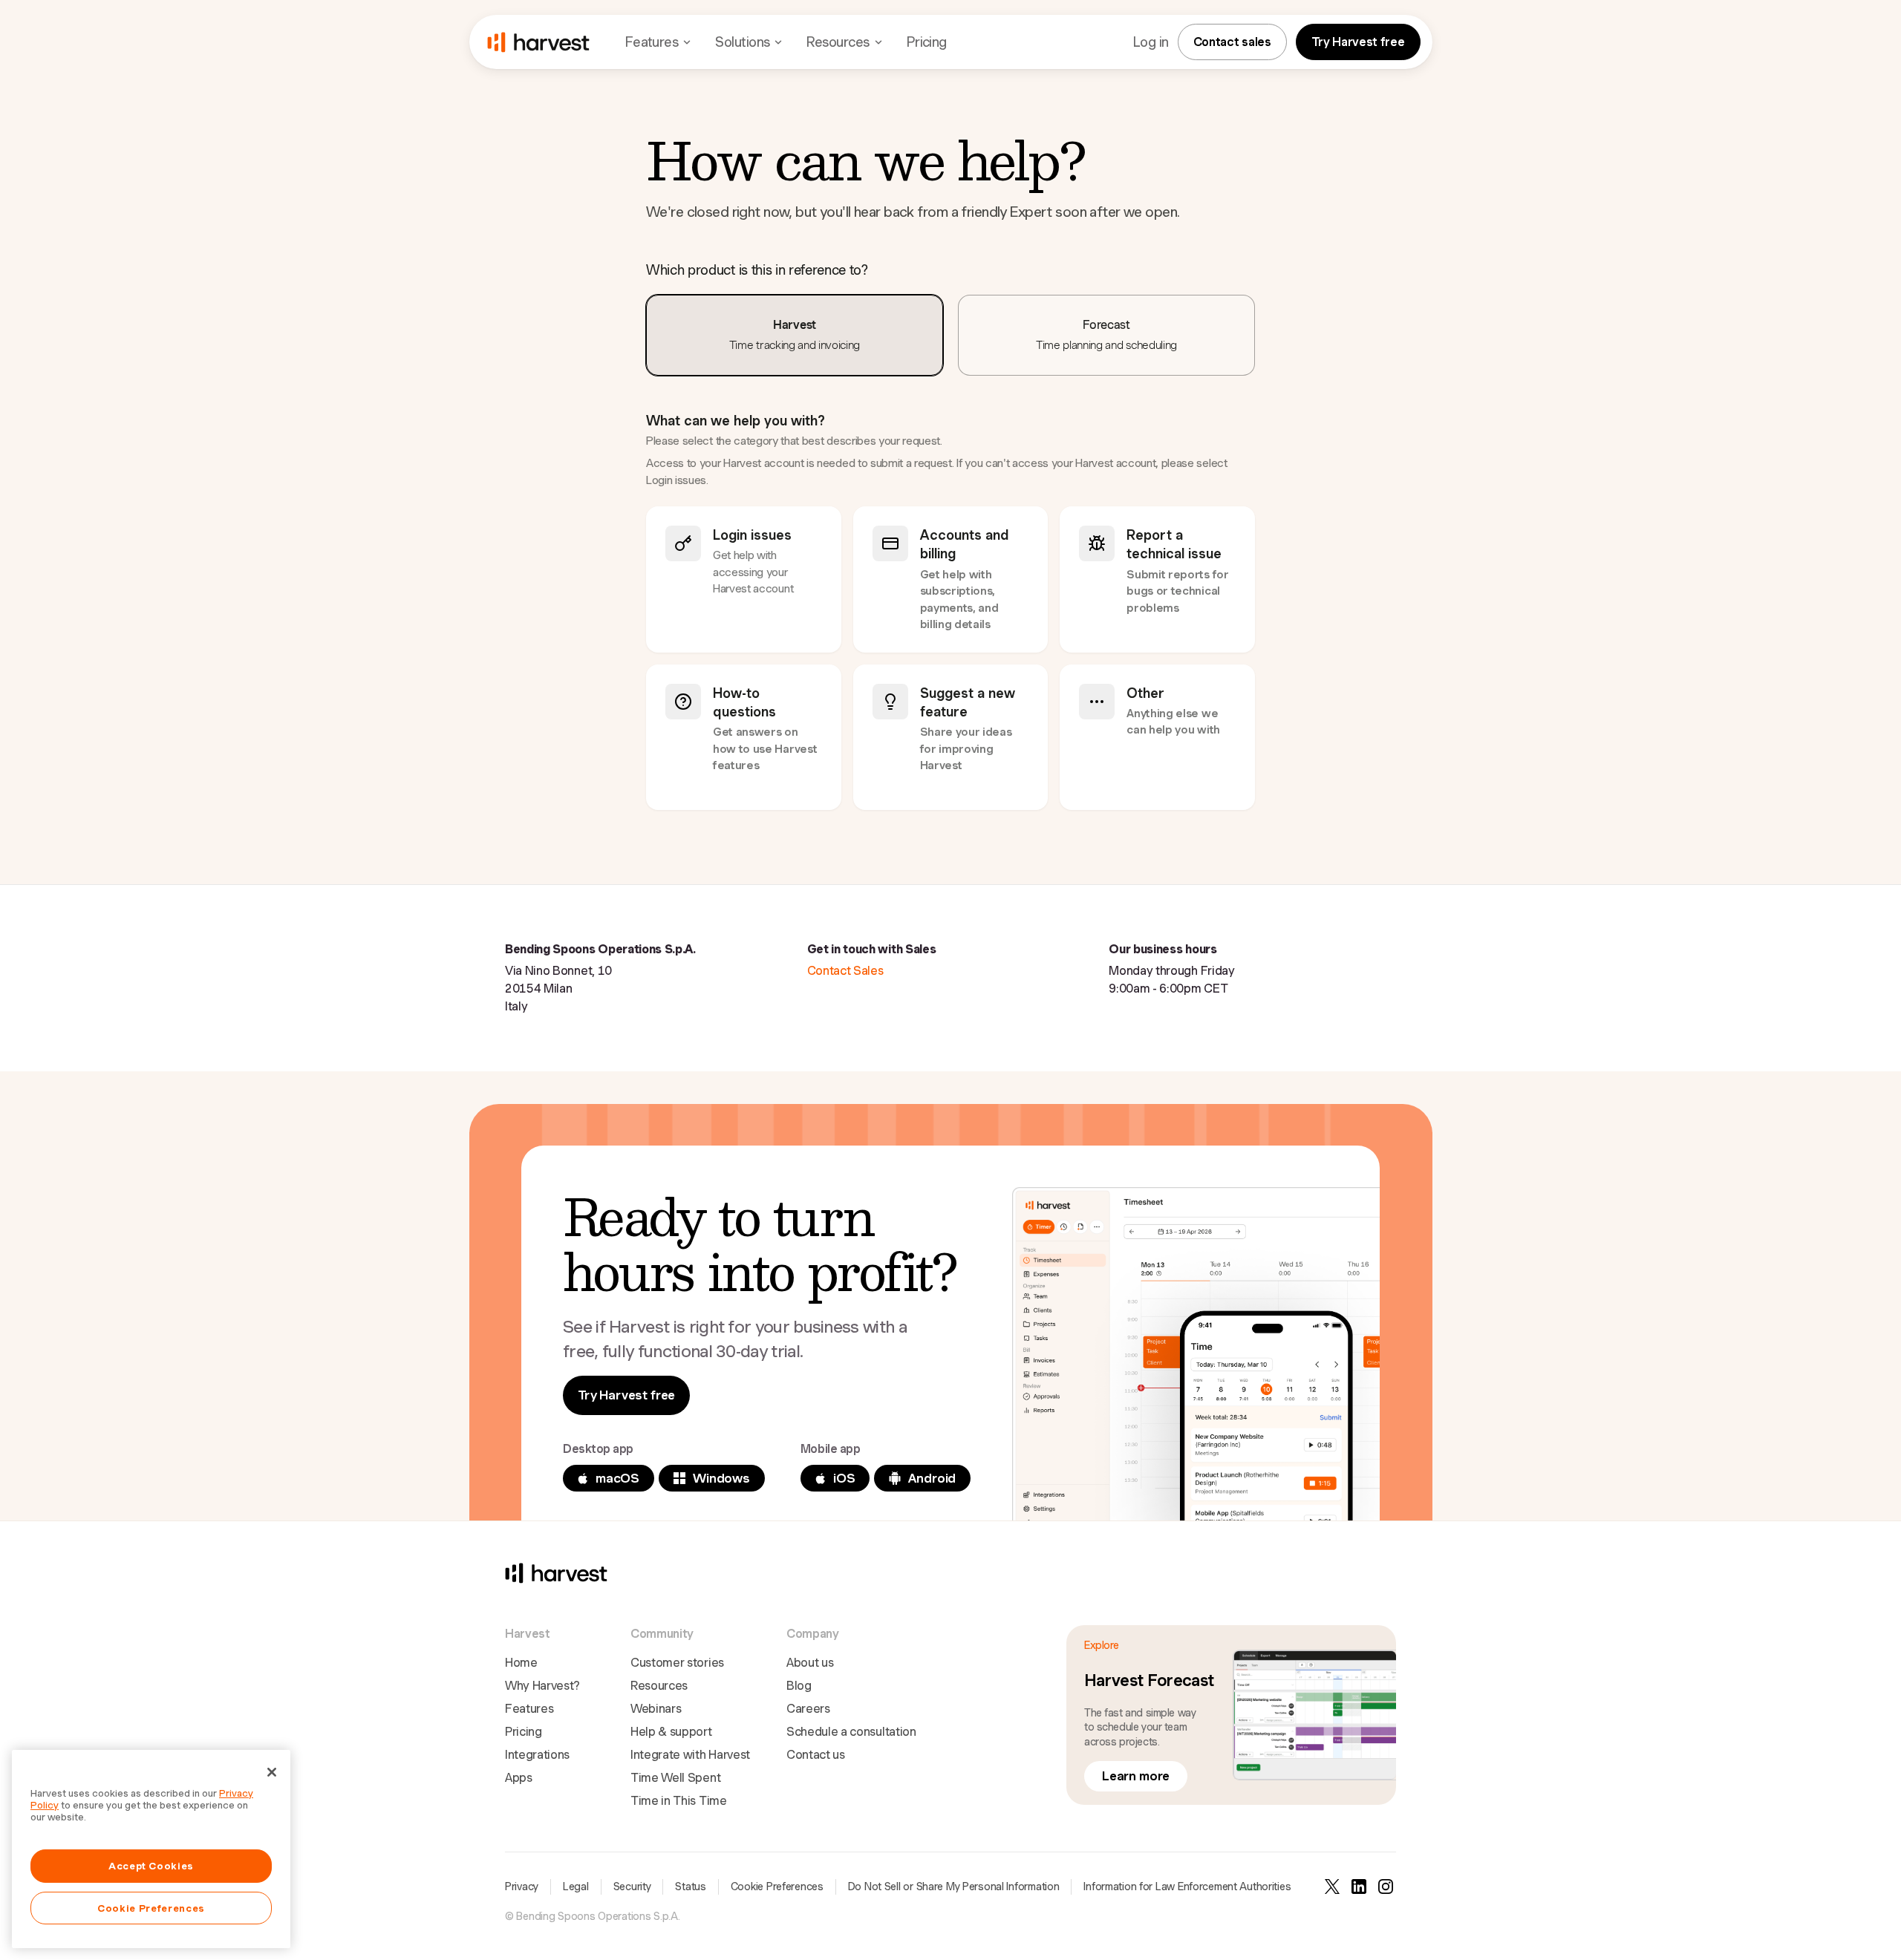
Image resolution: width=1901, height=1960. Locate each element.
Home (521, 1663)
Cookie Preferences (777, 1886)
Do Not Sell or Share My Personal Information (954, 1886)
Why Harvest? (542, 1686)
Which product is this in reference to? (757, 270)
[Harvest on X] (1332, 1886)
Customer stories (677, 1663)
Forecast (1106, 335)
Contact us (816, 1755)
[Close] (272, 1772)
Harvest (795, 335)
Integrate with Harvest (690, 1755)
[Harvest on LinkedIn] (1359, 1886)
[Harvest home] (538, 42)
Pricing (927, 42)
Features (529, 1709)
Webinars (656, 1709)
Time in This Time (679, 1801)
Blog (799, 1686)
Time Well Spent (675, 1778)
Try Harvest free (1358, 42)
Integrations (537, 1755)
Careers (808, 1709)
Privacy (522, 1886)
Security (632, 1886)
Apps (519, 1778)
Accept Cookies (151, 1866)
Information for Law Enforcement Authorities (1187, 1886)
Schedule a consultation (851, 1732)
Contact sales (1232, 42)
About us (810, 1663)
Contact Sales (845, 971)
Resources (659, 1686)
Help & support (671, 1732)
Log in (1151, 42)
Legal (576, 1886)
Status (690, 1886)
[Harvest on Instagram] (1386, 1886)
